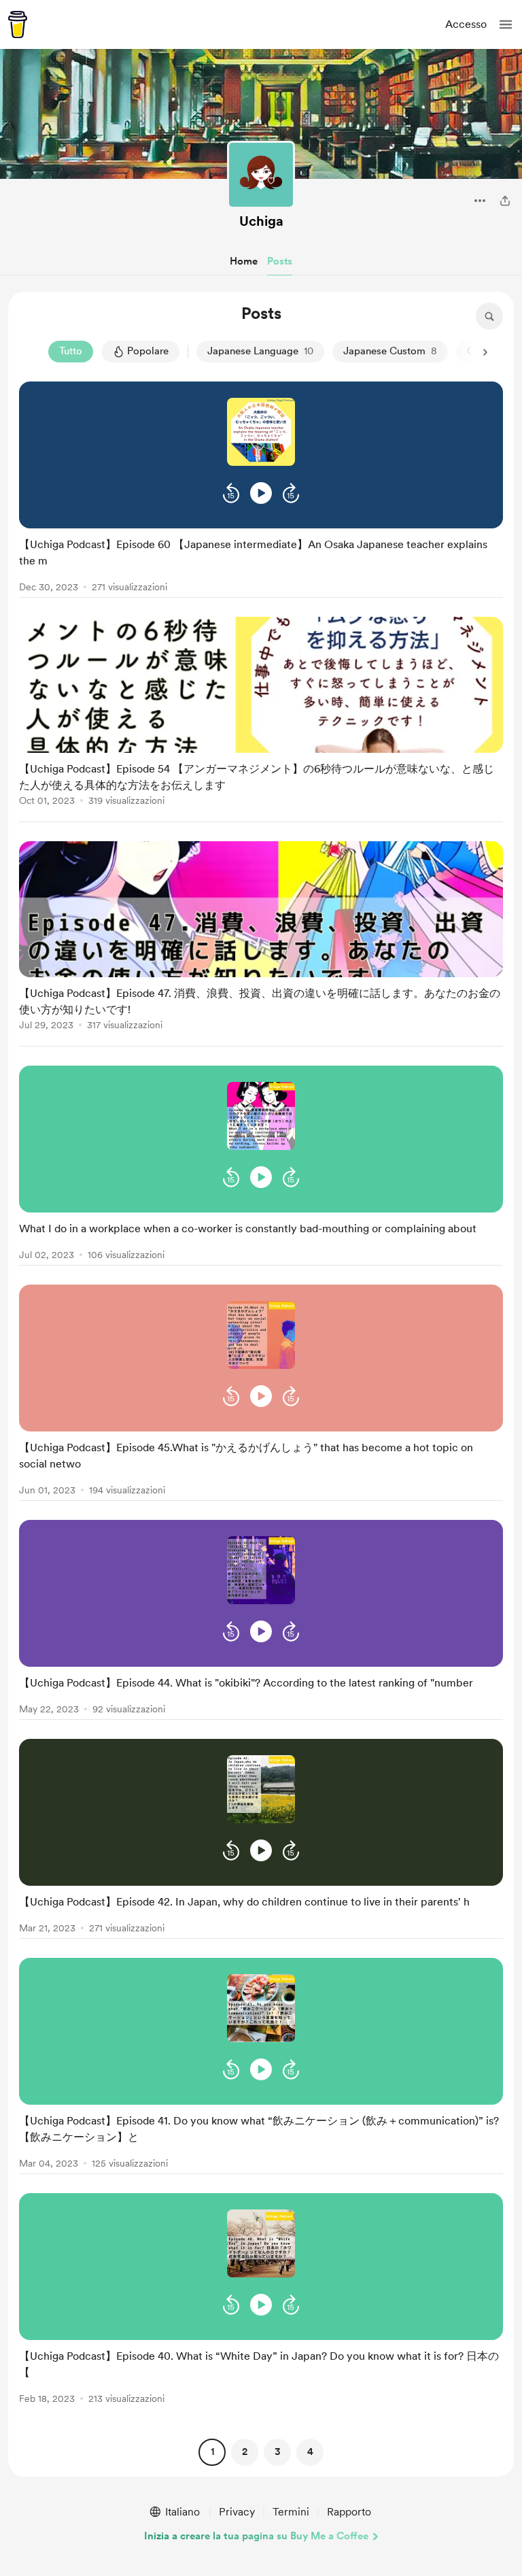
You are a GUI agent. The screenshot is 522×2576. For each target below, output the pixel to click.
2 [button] (245, 2452)
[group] (261, 490)
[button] (506, 24)
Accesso (466, 24)
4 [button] (310, 2452)
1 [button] (212, 2452)
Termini (291, 2512)
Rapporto (349, 2512)
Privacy (237, 2512)
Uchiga (261, 221)
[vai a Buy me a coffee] (18, 24)
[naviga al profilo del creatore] (261, 175)
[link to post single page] (261, 563)
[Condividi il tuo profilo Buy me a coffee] (505, 201)
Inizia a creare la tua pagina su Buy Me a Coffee (256, 2536)
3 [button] (278, 2452)
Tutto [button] (71, 351)
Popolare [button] (148, 351)
